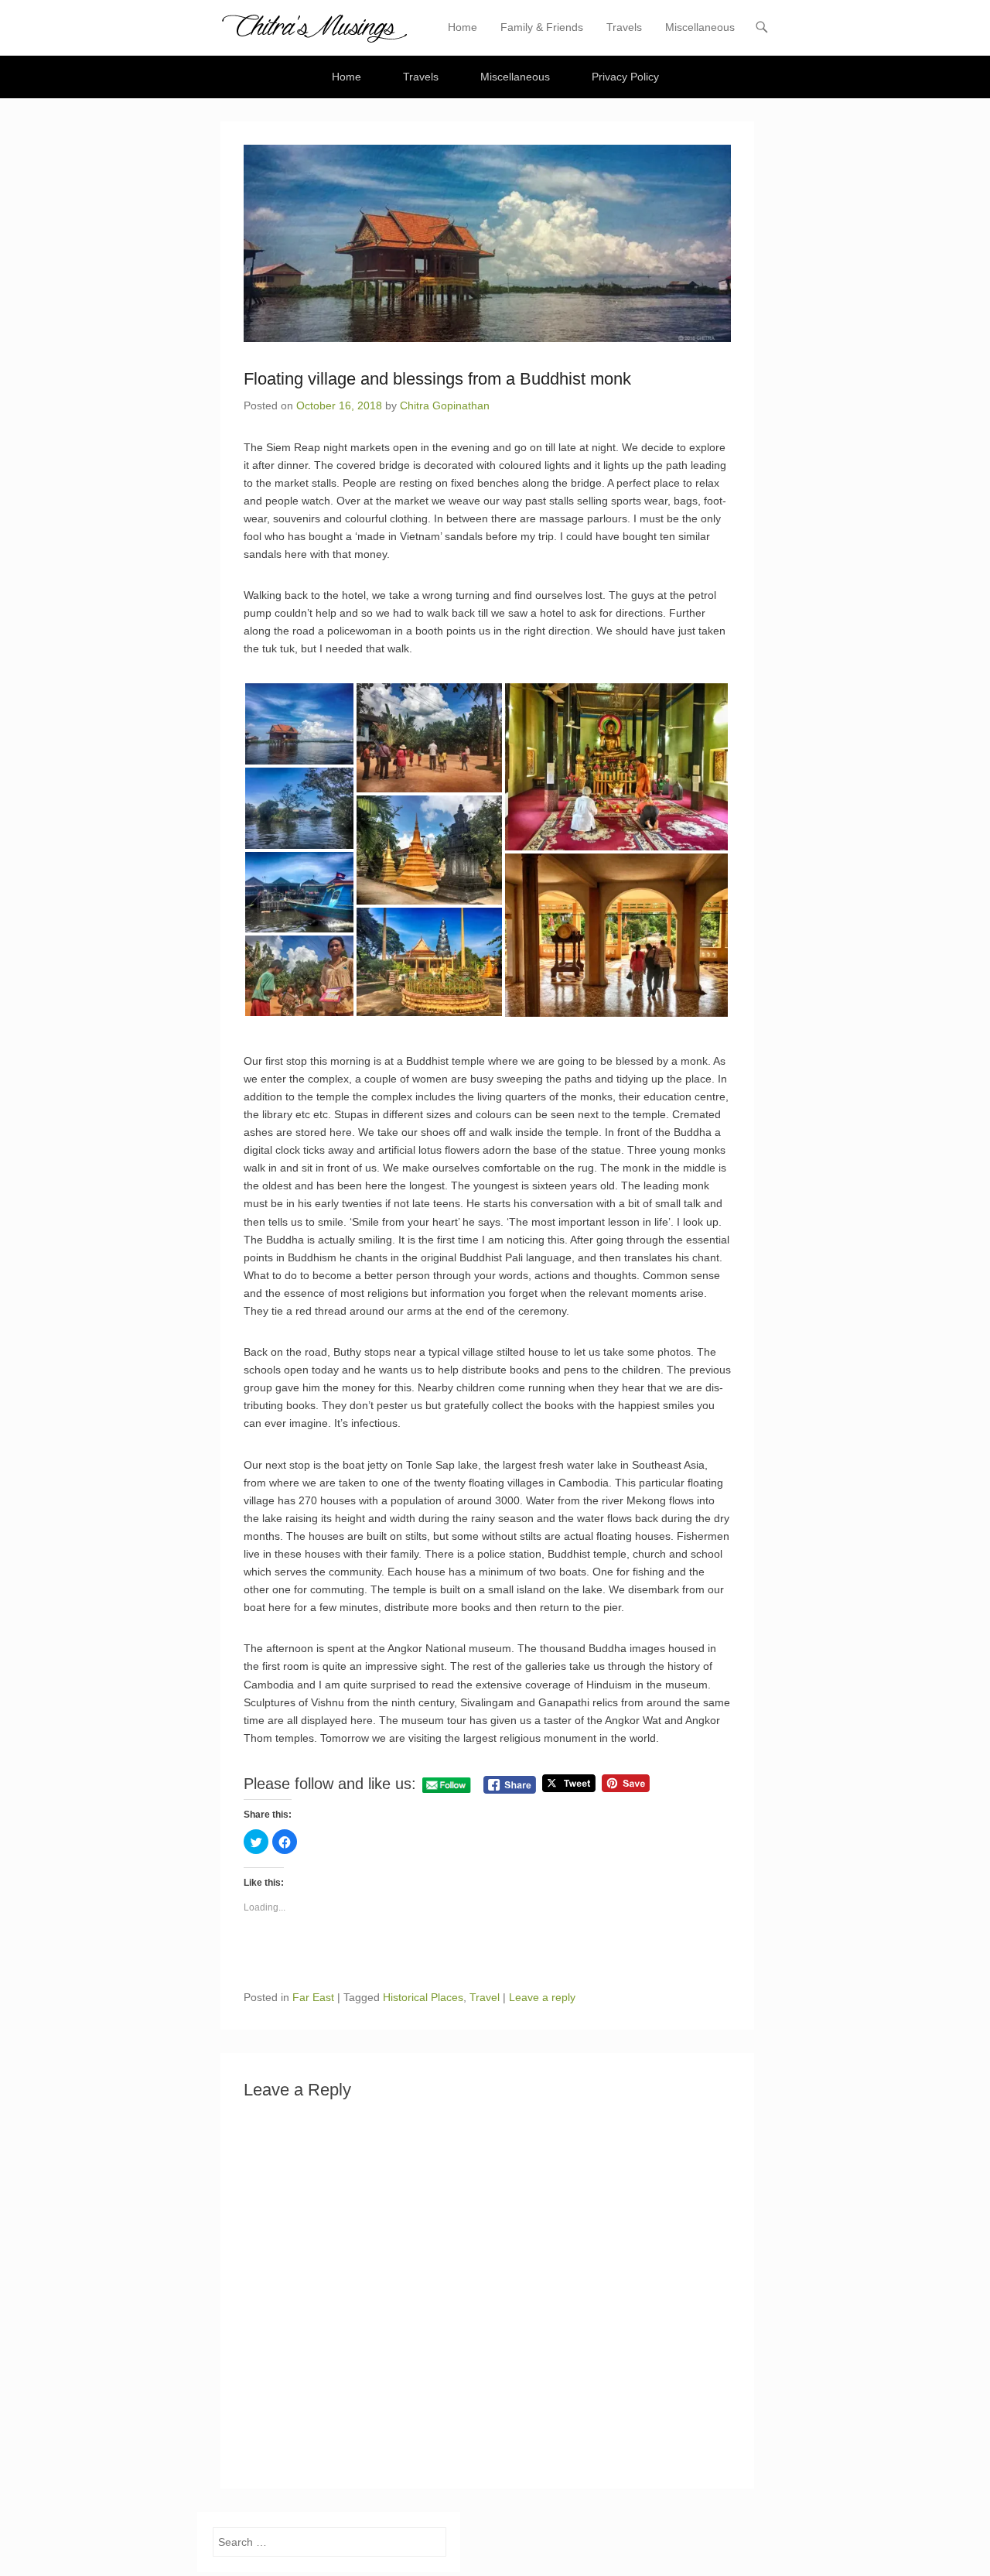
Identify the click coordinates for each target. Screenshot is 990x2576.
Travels (624, 27)
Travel (485, 1997)
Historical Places (423, 1997)
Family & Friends (542, 27)
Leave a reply (542, 1997)
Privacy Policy (625, 77)
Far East (313, 1997)
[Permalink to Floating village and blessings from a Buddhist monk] (487, 243)
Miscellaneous (700, 27)
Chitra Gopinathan (445, 405)
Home (463, 27)
